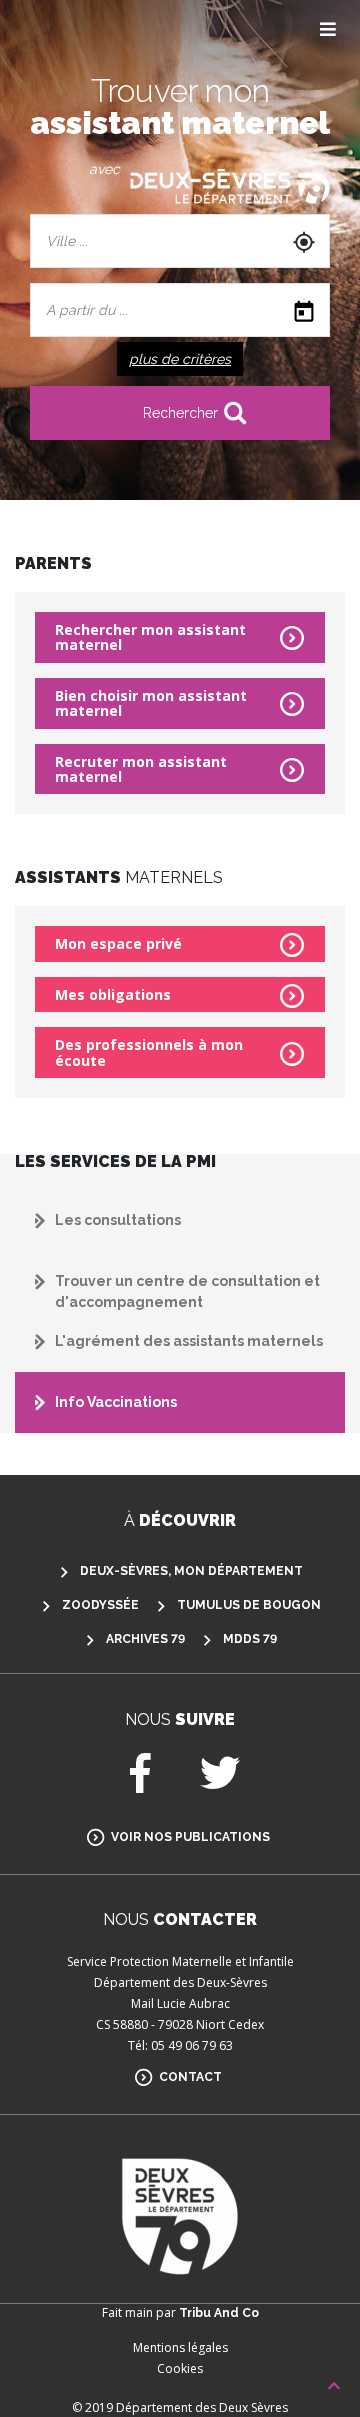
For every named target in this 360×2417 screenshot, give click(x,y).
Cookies (180, 2368)
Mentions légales (180, 2347)
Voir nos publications (190, 1837)
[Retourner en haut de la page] (334, 2386)
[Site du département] (230, 187)
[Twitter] (220, 1782)
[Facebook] (140, 1782)
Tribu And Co (219, 2313)
